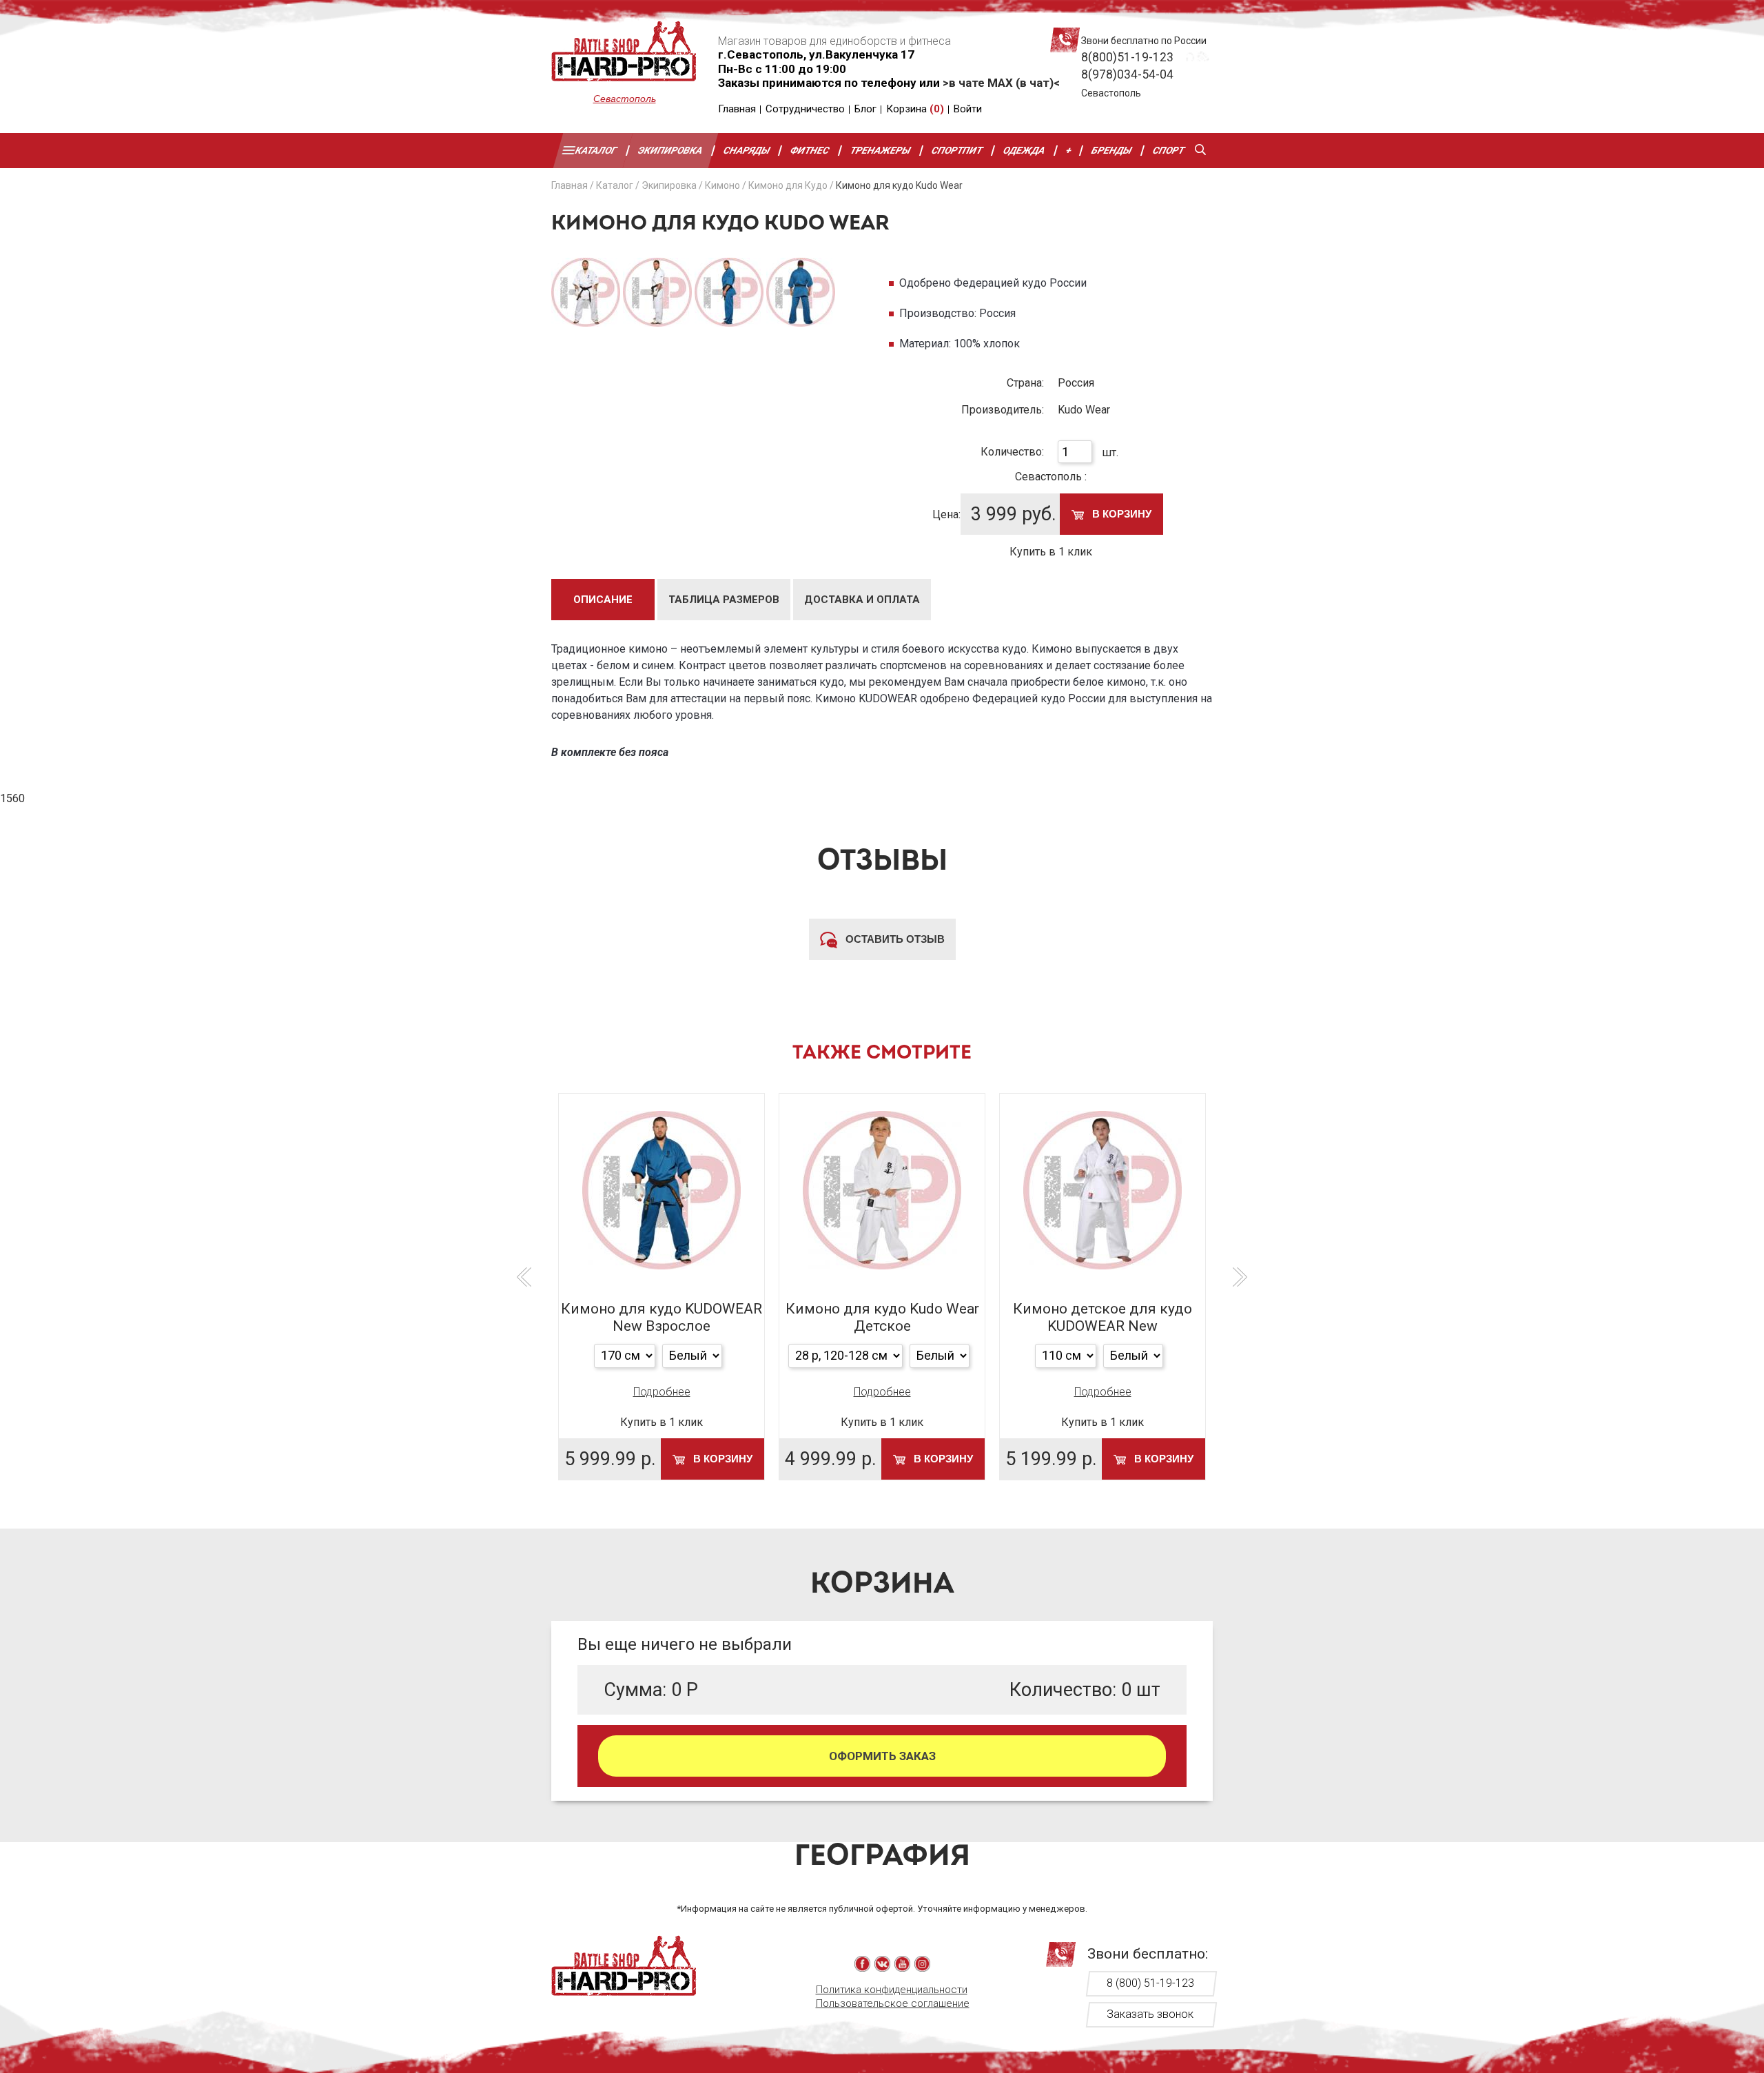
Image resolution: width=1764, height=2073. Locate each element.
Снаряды (747, 150)
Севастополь (625, 99)
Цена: (946, 514)
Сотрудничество (805, 109)
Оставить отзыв (894, 939)
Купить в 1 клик (1051, 552)
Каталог (596, 150)
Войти (968, 109)
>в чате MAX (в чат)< (1001, 83)
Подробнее (662, 1392)
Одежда (1024, 150)
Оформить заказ (882, 1756)
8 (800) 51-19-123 (1150, 1983)
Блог (865, 109)
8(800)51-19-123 (1127, 57)
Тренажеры (881, 150)
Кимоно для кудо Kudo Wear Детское (882, 1317)
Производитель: (1003, 410)
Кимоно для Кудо (788, 185)
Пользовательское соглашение (893, 2003)
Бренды (1112, 150)
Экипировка (670, 150)
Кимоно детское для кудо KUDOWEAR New (1102, 1317)
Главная (737, 109)
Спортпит (957, 150)
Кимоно (722, 185)
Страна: (1025, 383)
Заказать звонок (1150, 2014)
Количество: (1012, 452)
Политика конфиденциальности (892, 1990)
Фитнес (811, 150)
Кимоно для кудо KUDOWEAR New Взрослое (661, 1317)
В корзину (1120, 514)
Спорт (1169, 150)
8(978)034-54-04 (1127, 74)
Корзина (915, 109)
